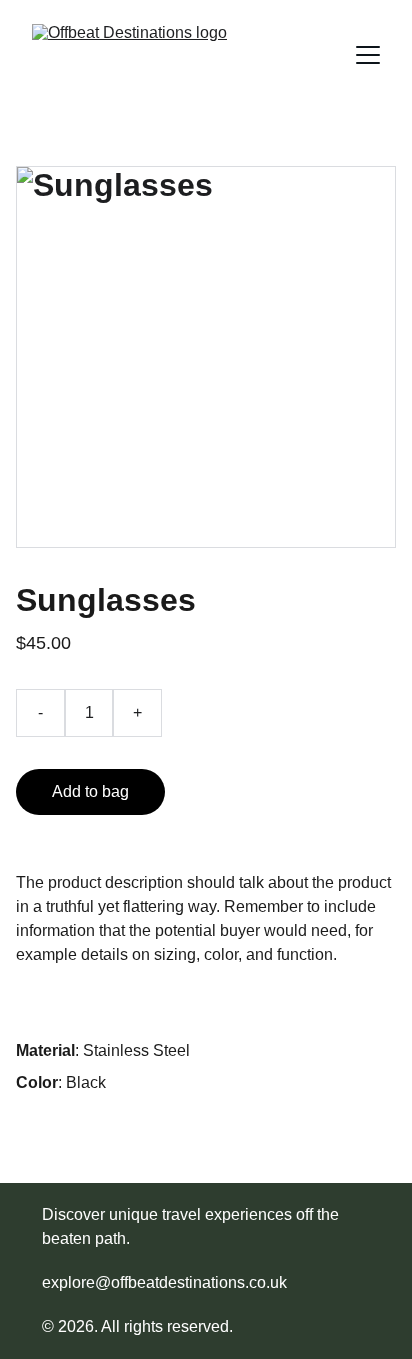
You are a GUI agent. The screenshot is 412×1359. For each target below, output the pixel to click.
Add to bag (90, 791)
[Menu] (368, 55)
